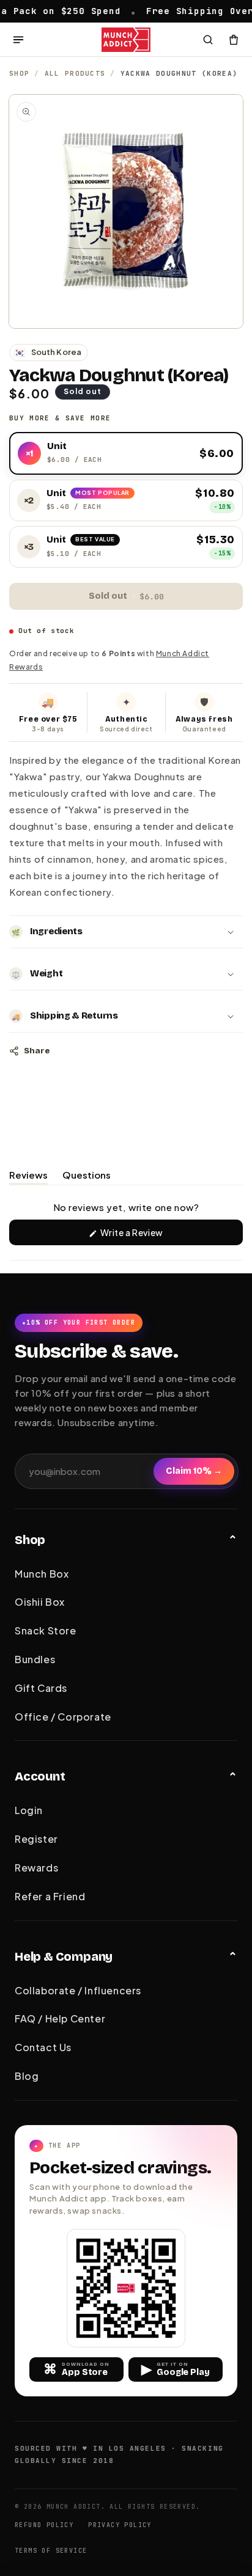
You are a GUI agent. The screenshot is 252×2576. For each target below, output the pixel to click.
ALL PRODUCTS (75, 73)
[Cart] (234, 40)
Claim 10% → (194, 1471)
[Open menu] (18, 40)
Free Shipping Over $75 (180, 10)
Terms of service (51, 2551)
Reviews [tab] (28, 1177)
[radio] (126, 453)
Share (37, 1051)
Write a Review (150, 1236)
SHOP (19, 73)
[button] (126, 932)
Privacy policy (120, 2525)
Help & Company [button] (64, 1956)
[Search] (208, 40)
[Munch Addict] (126, 40)
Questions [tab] (87, 1177)
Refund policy (44, 2525)
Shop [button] (30, 1540)
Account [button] (40, 1776)
